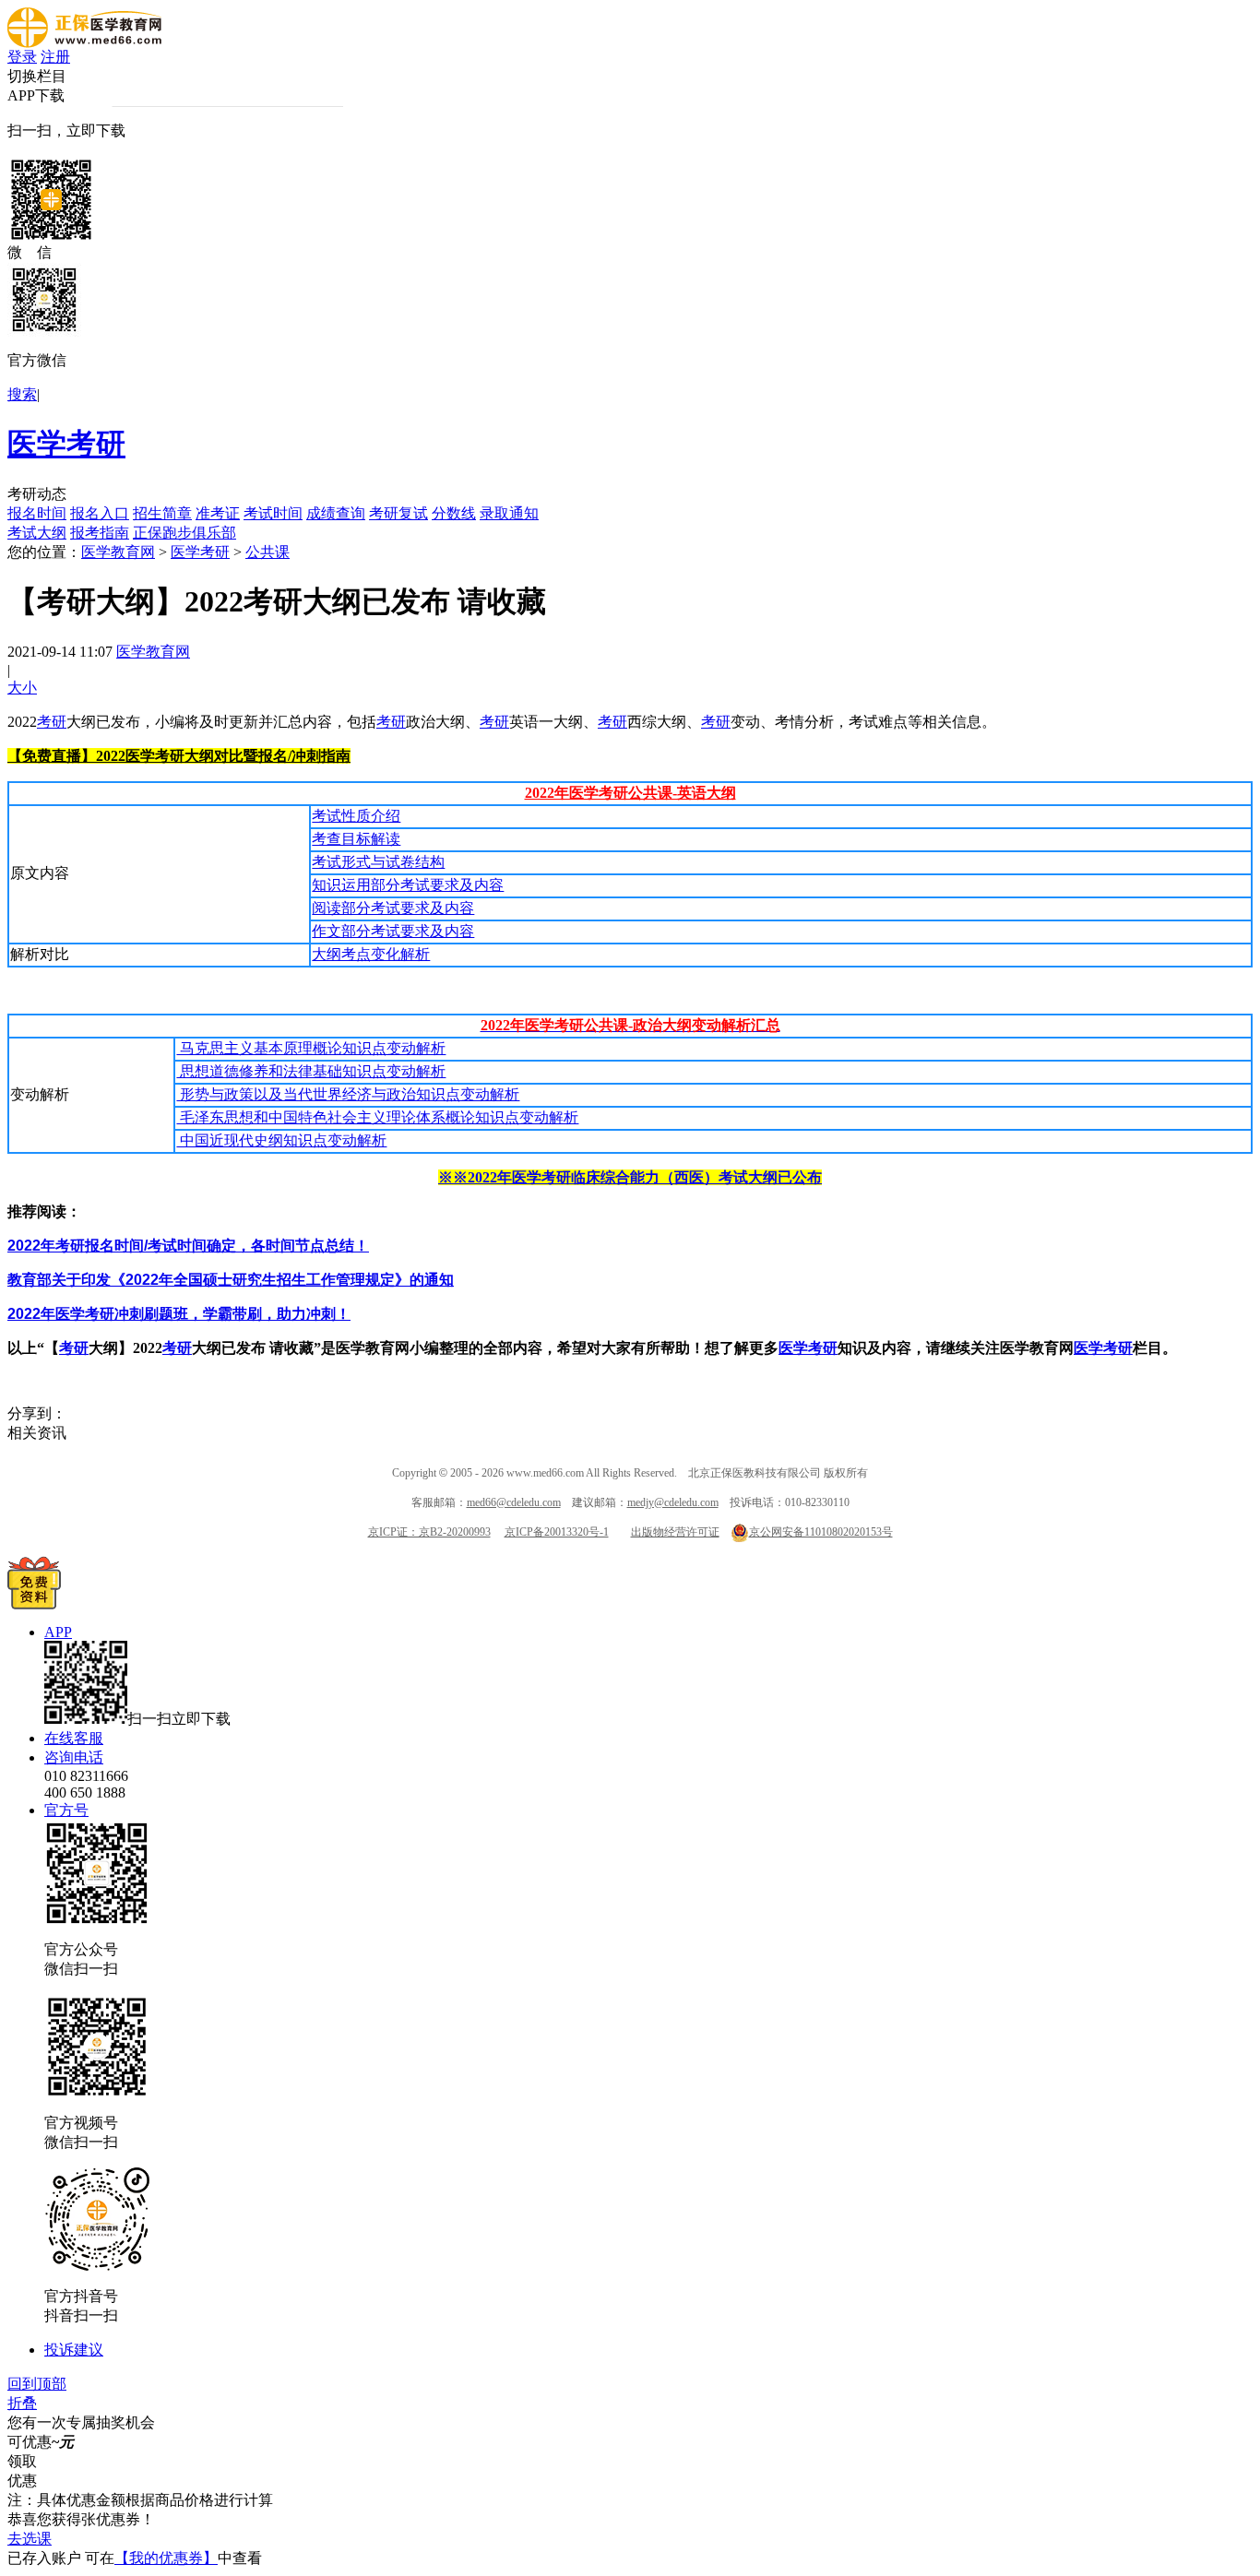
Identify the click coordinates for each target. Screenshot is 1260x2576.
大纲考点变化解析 (371, 954)
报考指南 (100, 533)
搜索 (22, 394)
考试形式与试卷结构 (378, 862)
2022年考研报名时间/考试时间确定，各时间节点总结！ (188, 1246)
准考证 (218, 513)
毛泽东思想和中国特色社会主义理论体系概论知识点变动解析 (377, 1117)
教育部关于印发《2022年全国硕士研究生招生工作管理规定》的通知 (231, 1280)
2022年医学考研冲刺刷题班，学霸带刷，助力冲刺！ (179, 1314)
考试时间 (273, 513)
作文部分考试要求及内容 (393, 931)
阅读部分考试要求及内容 (393, 908)
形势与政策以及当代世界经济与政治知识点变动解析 (348, 1094)
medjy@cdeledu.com (673, 1502)
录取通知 (509, 513)
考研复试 (398, 513)
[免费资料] (34, 1604)
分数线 (454, 513)
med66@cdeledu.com (514, 1502)
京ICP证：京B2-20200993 (429, 1532)
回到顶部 (37, 2384)
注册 (55, 57)
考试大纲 (37, 533)
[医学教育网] (84, 43)
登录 (22, 57)
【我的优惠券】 (166, 2558)
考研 (52, 722)
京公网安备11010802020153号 (821, 1532)
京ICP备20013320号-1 (557, 1532)
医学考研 (66, 444)
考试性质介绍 (356, 816)
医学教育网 (118, 552)
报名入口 (100, 513)
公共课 (267, 552)
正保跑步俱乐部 (184, 533)
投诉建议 (74, 2350)
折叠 (22, 2403)
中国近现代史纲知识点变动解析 (281, 1140)
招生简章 (162, 513)
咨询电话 (74, 1757)
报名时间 (37, 513)
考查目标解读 (356, 839)
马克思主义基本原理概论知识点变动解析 (311, 1048)
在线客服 (74, 1738)
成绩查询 (336, 513)
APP (58, 1632)
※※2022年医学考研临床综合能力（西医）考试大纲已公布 (630, 1177)
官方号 (66, 1810)
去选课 (30, 2539)
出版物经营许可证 (675, 1532)
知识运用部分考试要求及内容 (408, 885)
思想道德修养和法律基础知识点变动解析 (311, 1071)
